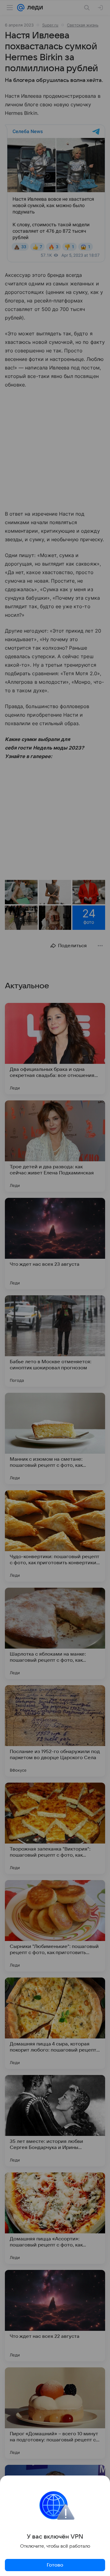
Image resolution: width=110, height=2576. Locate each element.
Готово (55, 2565)
